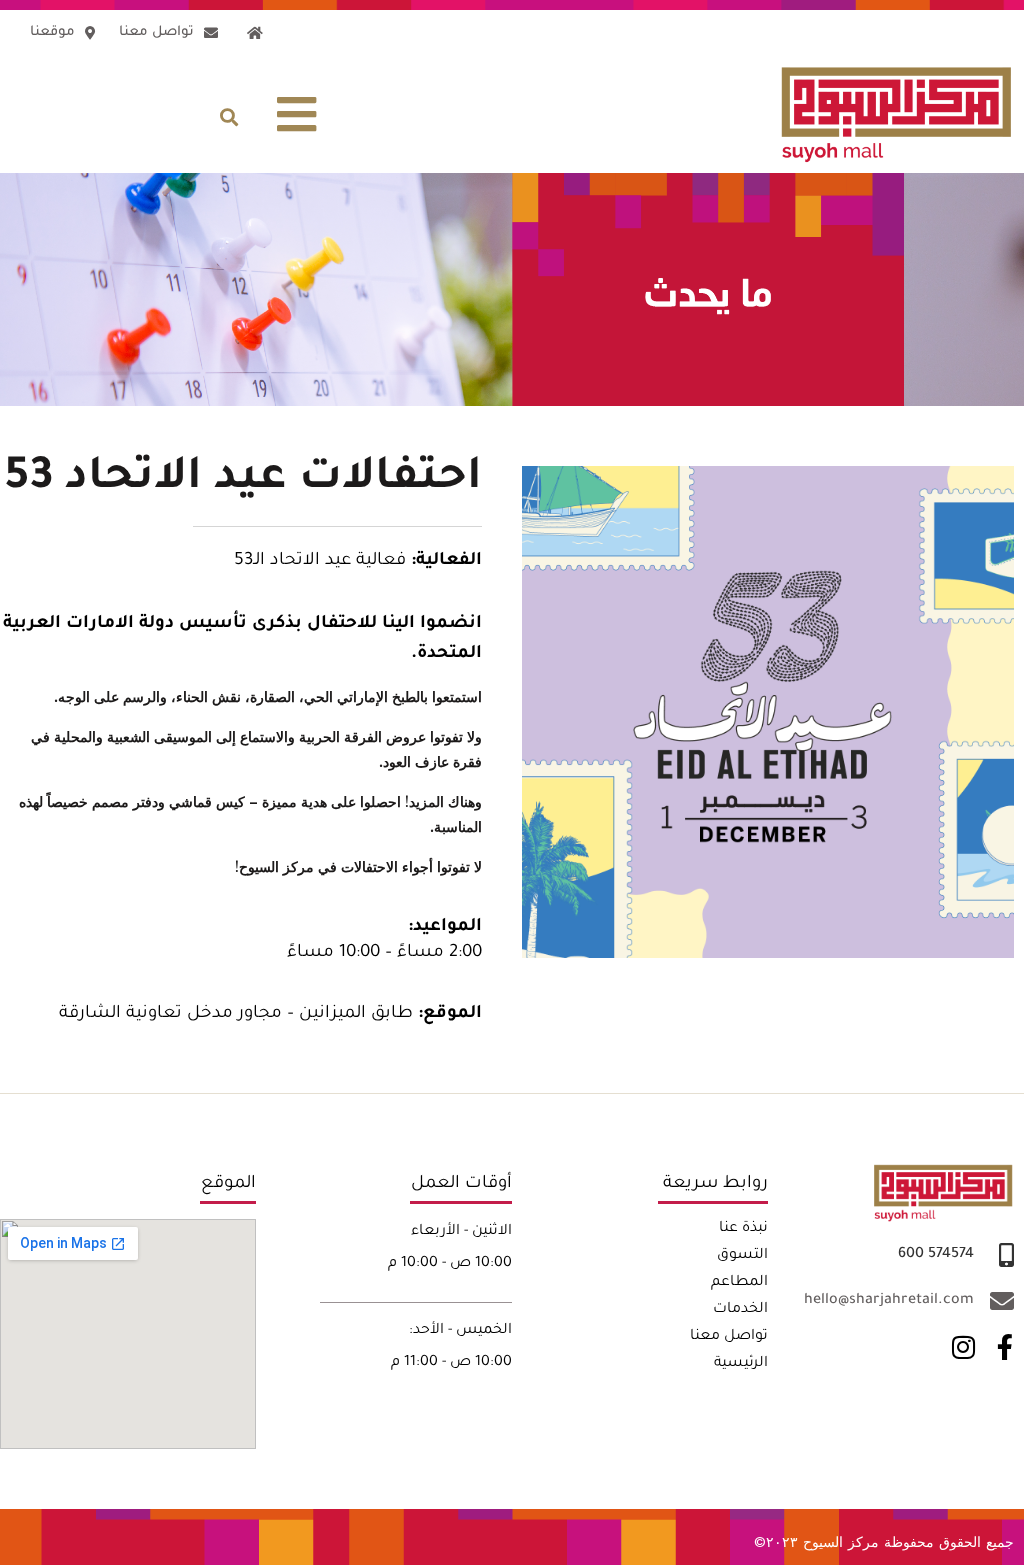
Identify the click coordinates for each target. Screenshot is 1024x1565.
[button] (297, 115)
